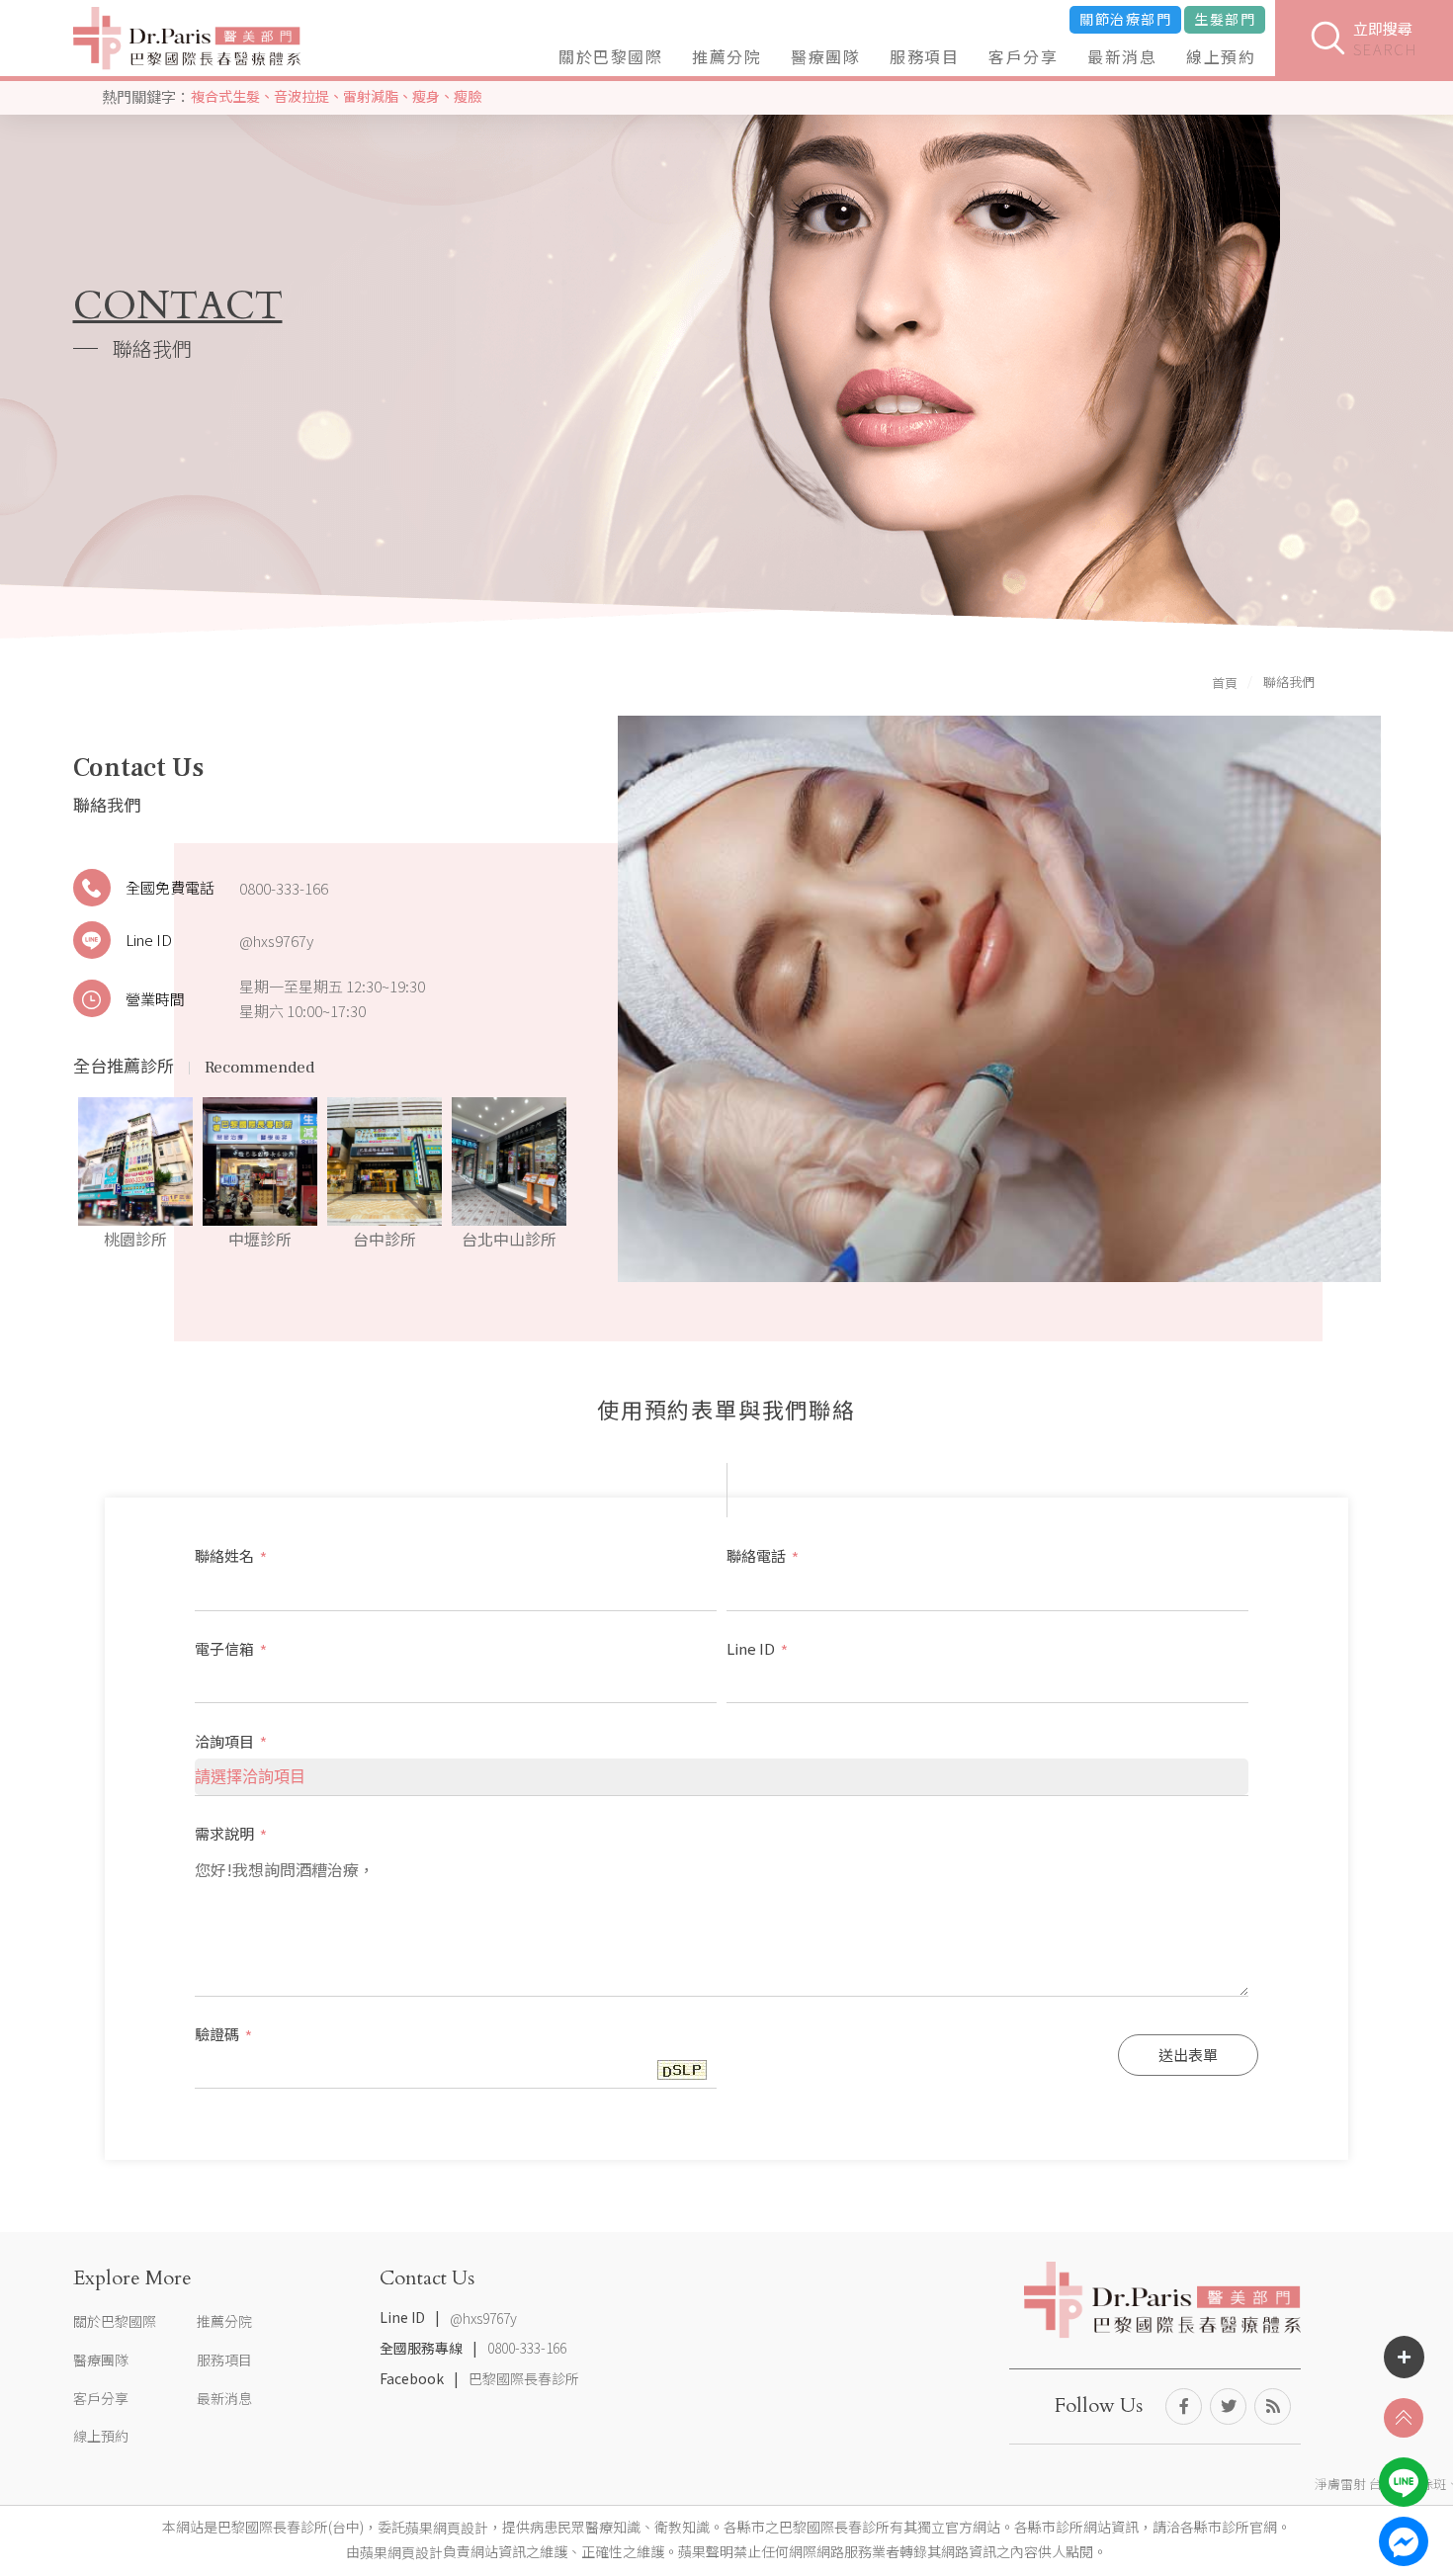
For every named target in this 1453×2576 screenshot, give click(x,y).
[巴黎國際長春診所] (187, 39)
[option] (135, 1175)
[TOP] (1404, 2418)
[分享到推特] (1228, 2406)
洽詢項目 (231, 1741)
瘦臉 (468, 96)
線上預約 (1221, 56)
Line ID (149, 940)
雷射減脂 (371, 96)
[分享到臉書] (1184, 2406)
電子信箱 (231, 1648)
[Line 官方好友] (1404, 2482)
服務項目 (924, 56)
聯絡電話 (763, 1555)
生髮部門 (1225, 19)
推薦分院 (726, 56)
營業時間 (155, 999)
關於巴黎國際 (610, 56)
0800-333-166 (284, 888)
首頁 (1225, 683)
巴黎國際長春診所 (524, 2379)
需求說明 (231, 1833)
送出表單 (1188, 2055)
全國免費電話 (170, 887)
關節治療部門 (1125, 19)
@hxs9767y (276, 941)
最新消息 (1122, 56)
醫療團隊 (825, 56)
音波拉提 (301, 96)
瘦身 (426, 96)
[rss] (1273, 2406)
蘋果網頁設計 (447, 2529)
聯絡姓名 (231, 1555)
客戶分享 (1023, 56)
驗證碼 (224, 2034)
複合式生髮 (225, 96)
